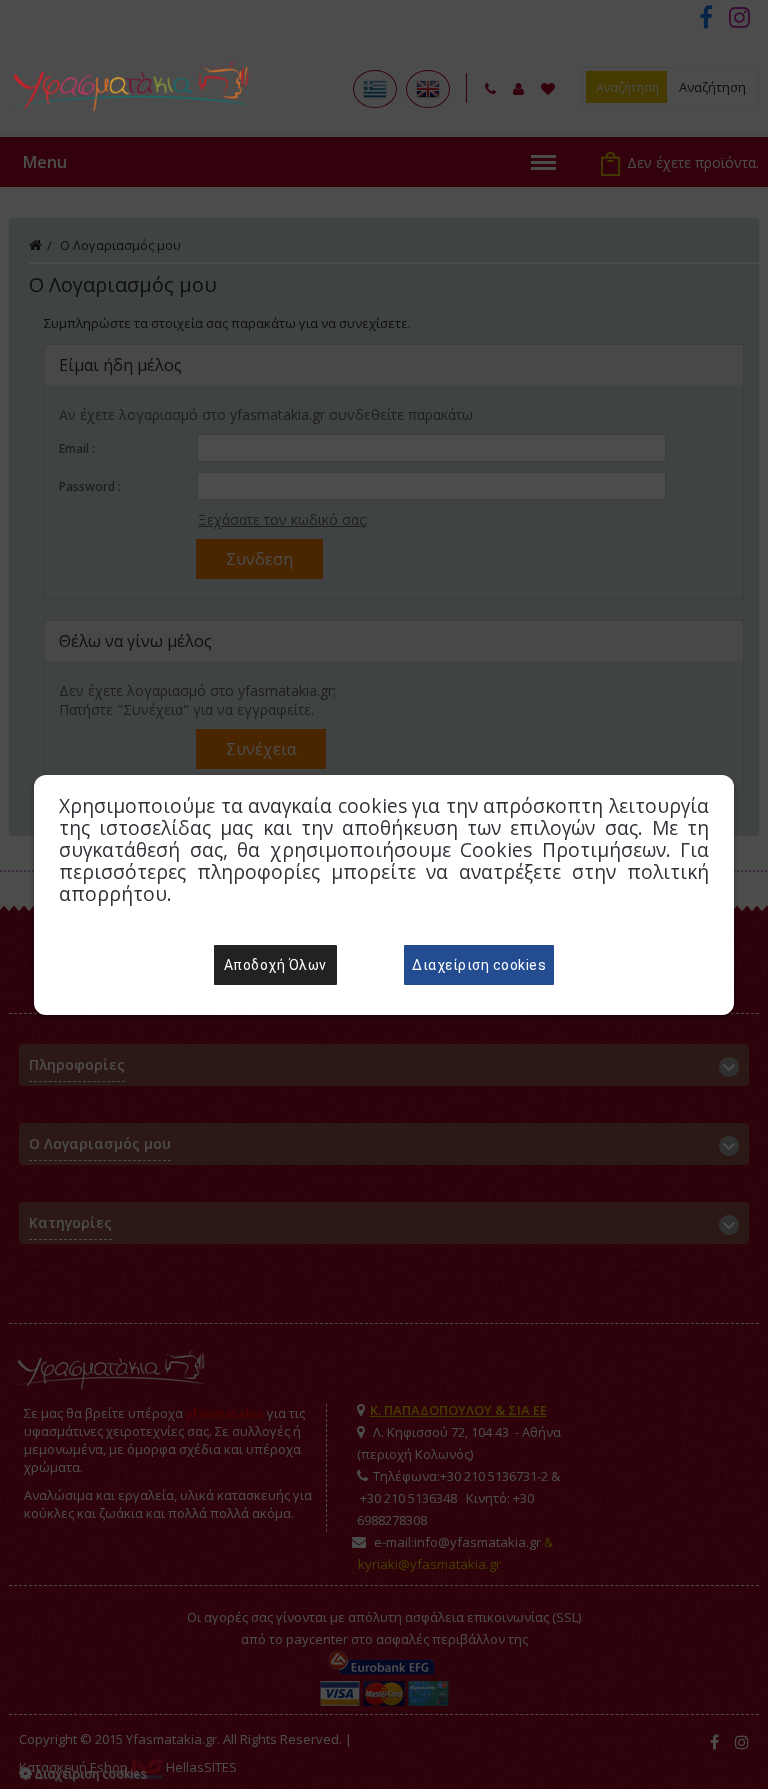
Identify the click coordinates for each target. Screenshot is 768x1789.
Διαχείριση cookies (479, 965)
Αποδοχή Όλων (275, 965)
